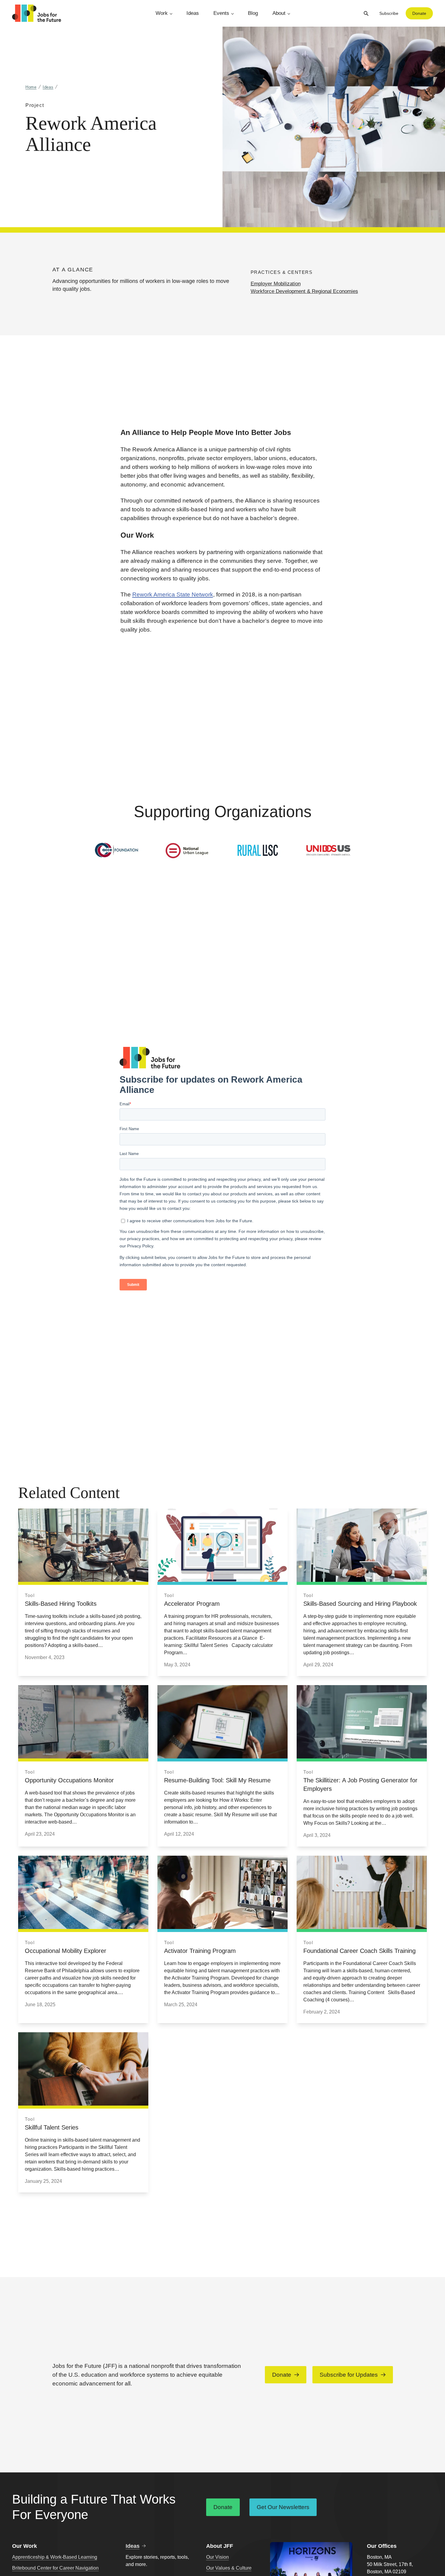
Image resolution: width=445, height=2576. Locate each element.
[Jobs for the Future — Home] (37, 13)
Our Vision (218, 2557)
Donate (419, 13)
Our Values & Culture (229, 2568)
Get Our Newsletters (283, 2507)
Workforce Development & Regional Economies (304, 291)
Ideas (193, 13)
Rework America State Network (173, 594)
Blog (253, 13)
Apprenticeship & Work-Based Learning (55, 2557)
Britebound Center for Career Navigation (55, 2568)
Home (31, 87)
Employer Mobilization (276, 284)
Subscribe (389, 13)
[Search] (366, 13)
